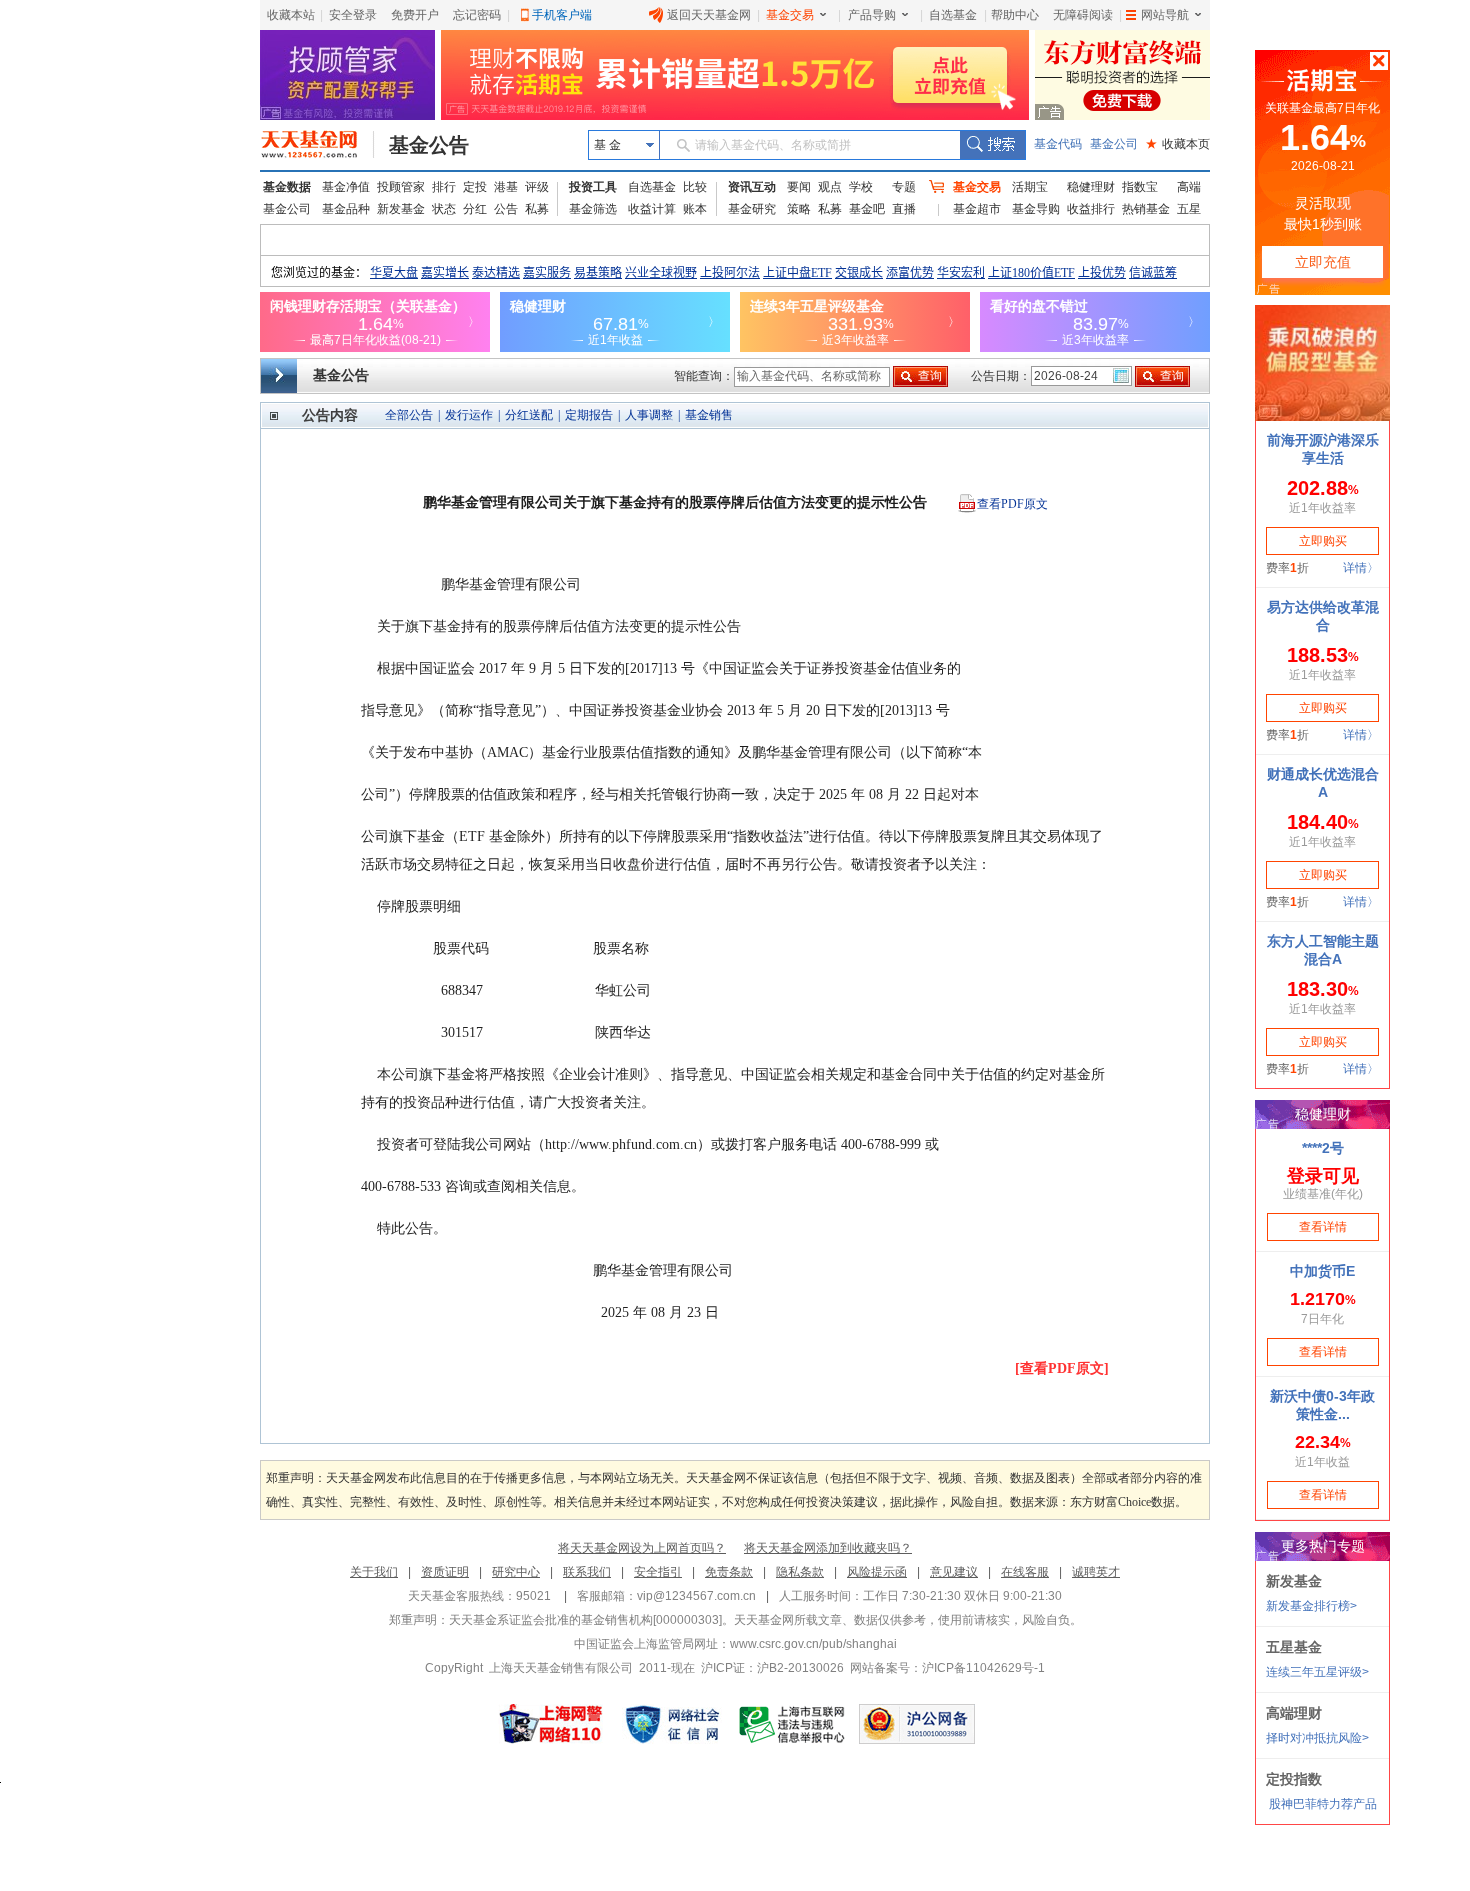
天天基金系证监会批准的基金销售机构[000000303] (585, 1620)
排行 (444, 187)
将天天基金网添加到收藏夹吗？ (828, 1548)
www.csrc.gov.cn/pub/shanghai (813, 1644)
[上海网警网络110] (551, 1724)
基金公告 (429, 145)
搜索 (992, 145)
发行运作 (469, 415)
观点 (830, 187)
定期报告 (589, 415)
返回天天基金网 (709, 15)
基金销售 (709, 415)
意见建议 (954, 1572)
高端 (1189, 187)
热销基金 (1146, 209)
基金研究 (752, 209)
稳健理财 (1091, 187)
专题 (904, 187)
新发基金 (401, 209)
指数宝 (1140, 187)
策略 (799, 209)
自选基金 (953, 15)
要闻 (799, 187)
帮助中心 (1015, 15)
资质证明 (445, 1572)
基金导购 (1036, 209)
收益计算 (652, 209)
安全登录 (353, 15)
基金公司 (1114, 144)
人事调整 (649, 415)
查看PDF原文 (1012, 504)
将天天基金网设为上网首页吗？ (642, 1548)
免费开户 (415, 15)
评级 (537, 187)
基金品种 (346, 209)
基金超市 (977, 209)
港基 (506, 187)
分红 (475, 209)
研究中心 (516, 1572)
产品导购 (872, 15)
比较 (695, 187)
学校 (861, 187)
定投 (475, 187)
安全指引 (658, 1572)
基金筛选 (593, 209)
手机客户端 (562, 15)
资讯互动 (752, 187)
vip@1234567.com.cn (696, 1596)
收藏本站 (291, 15)
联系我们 (587, 1572)
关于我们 (374, 1572)
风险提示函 (877, 1572)
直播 (904, 209)
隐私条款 (800, 1572)
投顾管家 (401, 187)
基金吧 (867, 209)
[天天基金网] (317, 145)
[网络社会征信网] (672, 1724)
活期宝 (1030, 187)
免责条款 (729, 1572)
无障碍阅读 (1083, 15)
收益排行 (1091, 209)
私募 (537, 209)
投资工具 (593, 187)
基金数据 (287, 187)
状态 (444, 209)
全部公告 (409, 415)
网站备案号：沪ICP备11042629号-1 (947, 1668)
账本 (695, 209)
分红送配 (529, 415)
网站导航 (1165, 15)
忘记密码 (477, 15)
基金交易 (790, 15)
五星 (1189, 209)
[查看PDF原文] (1062, 1368)
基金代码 (1058, 144)
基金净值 (346, 187)
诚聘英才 (1096, 1572)
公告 (506, 209)
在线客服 (1025, 1572)
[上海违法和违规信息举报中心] (793, 1724)
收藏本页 (1178, 144)
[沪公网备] (917, 1724)
